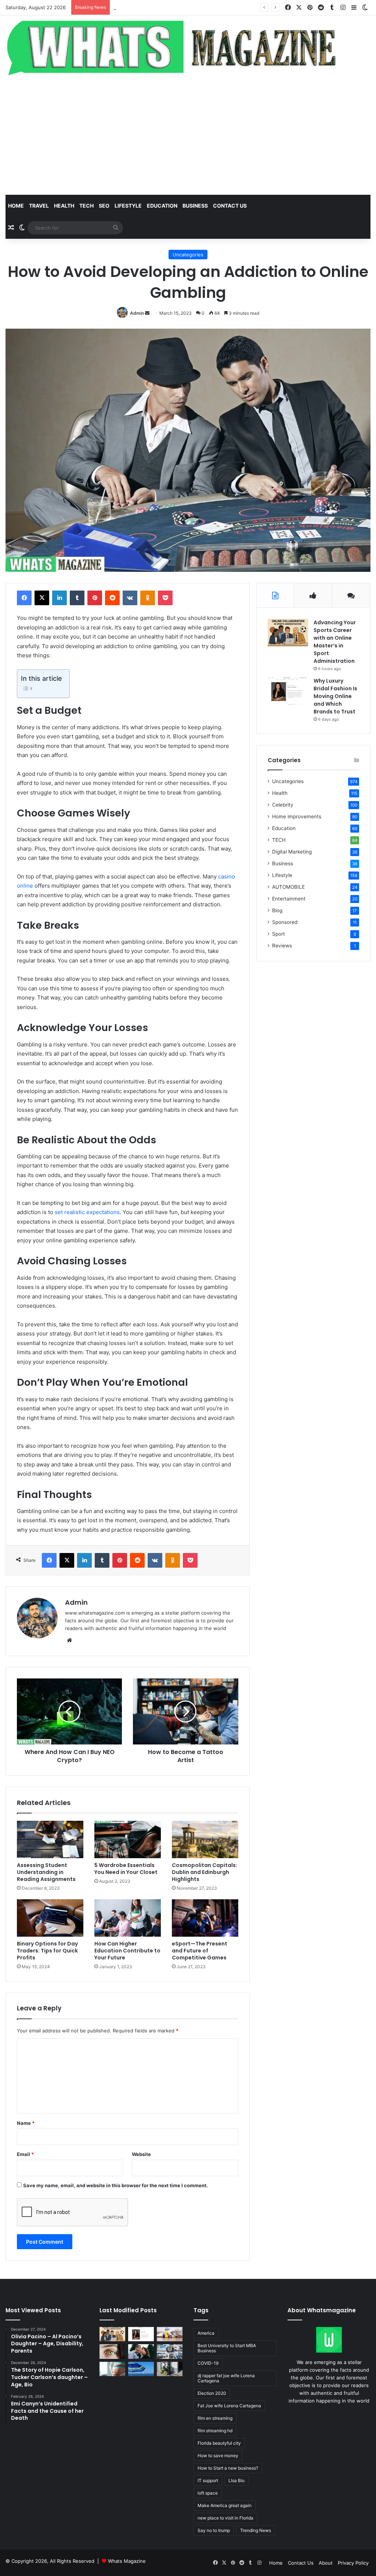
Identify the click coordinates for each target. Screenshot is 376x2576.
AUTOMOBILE (288, 887)
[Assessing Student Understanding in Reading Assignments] (50, 1839)
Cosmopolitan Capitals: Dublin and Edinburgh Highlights (205, 1872)
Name (26, 2123)
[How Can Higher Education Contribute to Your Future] (128, 1918)
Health (64, 206)
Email (25, 2154)
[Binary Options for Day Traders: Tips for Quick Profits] (50, 1918)
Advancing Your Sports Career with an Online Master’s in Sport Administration (335, 642)
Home (16, 206)
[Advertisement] (188, 136)
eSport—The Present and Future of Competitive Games (200, 1951)
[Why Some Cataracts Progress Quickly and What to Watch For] (112, 2351)
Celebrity (283, 805)
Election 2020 (212, 2393)
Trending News (256, 2530)
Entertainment (289, 899)
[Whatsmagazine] (188, 46)
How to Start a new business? (228, 2468)
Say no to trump (214, 2530)
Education (162, 206)
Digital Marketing (292, 852)
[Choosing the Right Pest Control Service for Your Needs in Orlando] (170, 2334)
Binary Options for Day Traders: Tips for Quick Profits (47, 1951)
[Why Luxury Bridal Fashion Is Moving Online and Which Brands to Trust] (288, 691)
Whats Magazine (127, 2561)
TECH (86, 206)
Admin (137, 313)
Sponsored (285, 922)
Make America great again (225, 2505)
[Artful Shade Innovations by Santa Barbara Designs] (141, 2369)
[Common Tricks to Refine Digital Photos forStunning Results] (170, 2351)
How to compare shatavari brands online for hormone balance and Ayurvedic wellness (212, 7)
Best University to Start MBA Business (227, 2348)
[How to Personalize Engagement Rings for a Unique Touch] (141, 2351)
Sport (279, 934)
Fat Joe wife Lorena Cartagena (229, 2406)
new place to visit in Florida (225, 2518)
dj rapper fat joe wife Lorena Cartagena (226, 2378)
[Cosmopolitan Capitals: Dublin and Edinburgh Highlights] (205, 1839)
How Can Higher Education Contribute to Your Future (127, 1951)
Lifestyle (128, 206)
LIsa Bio (236, 2480)
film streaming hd (215, 2431)
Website (141, 2154)
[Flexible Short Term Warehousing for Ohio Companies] (170, 2369)
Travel (39, 206)
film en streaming (215, 2418)
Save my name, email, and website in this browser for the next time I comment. (115, 2185)
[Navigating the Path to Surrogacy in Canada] (112, 2369)
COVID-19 (208, 2363)
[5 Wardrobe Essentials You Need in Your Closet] (128, 1839)
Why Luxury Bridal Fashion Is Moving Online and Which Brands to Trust (335, 696)
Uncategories (188, 255)
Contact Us (301, 2563)
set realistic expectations (87, 1212)
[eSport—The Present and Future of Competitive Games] (205, 1918)
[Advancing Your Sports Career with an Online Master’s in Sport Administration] (288, 633)
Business (195, 206)
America (206, 2333)
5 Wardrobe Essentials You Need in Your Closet (126, 1869)
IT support (208, 2480)
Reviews (282, 946)
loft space (208, 2493)
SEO (104, 206)
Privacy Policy (353, 2563)
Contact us (230, 206)
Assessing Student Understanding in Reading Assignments (46, 1872)
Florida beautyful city (219, 2443)
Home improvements (297, 816)
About (326, 2563)
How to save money (218, 2456)
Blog (277, 910)
